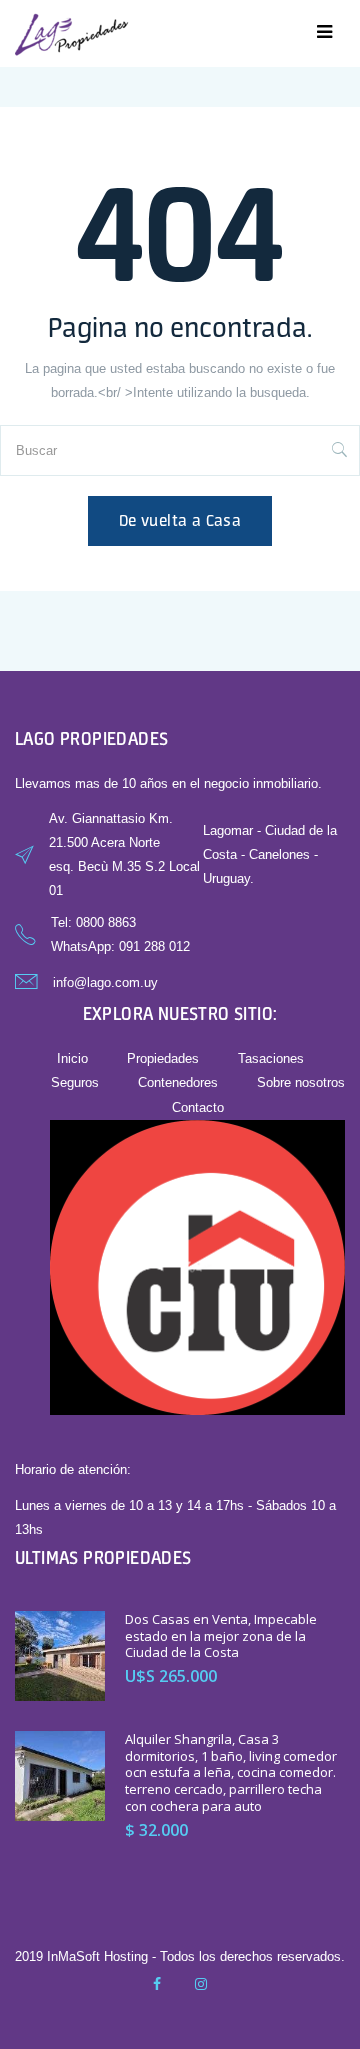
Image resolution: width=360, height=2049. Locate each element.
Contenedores (178, 1082)
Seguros (75, 1082)
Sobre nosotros (301, 1082)
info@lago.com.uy (105, 982)
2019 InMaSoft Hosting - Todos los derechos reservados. (180, 1956)
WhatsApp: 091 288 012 (120, 946)
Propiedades (163, 1058)
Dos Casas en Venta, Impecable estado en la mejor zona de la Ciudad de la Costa (221, 1636)
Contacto (198, 1107)
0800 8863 (106, 922)
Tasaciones (271, 1058)
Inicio (72, 1058)
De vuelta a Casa (180, 520)
